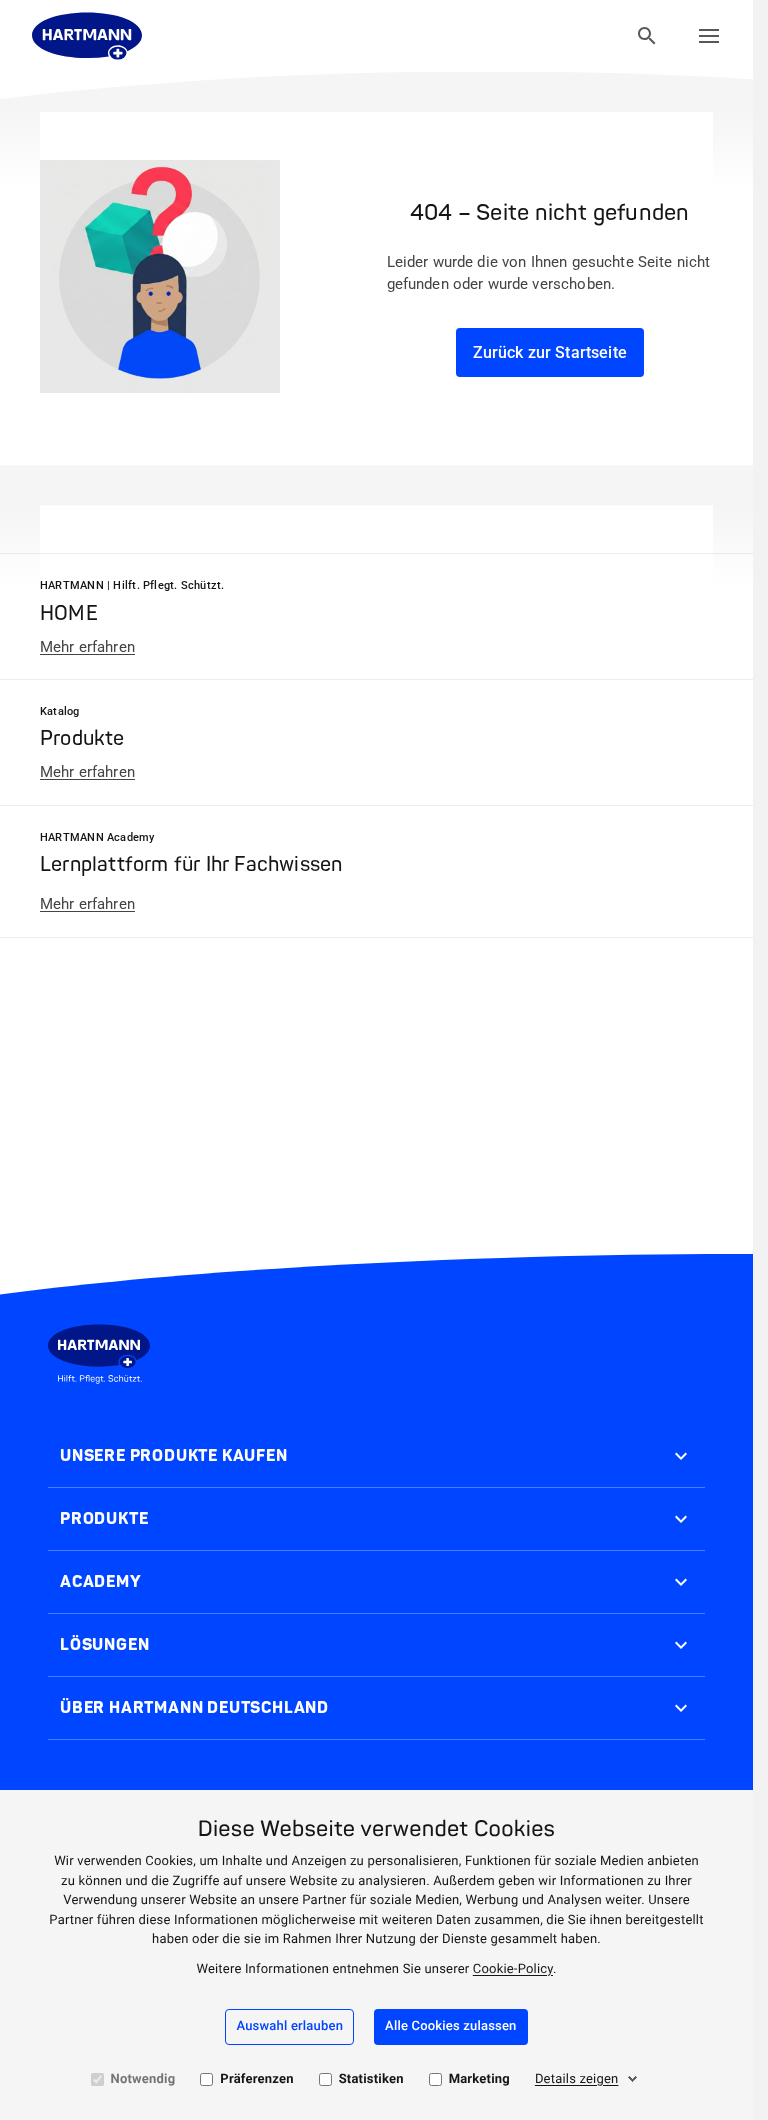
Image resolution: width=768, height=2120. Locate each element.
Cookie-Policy (513, 1969)
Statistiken (371, 2079)
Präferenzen (256, 2079)
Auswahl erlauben (289, 2026)
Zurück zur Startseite (550, 352)
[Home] (87, 36)
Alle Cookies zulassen (450, 2026)
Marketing (479, 2079)
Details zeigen (577, 2079)
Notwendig (143, 2079)
